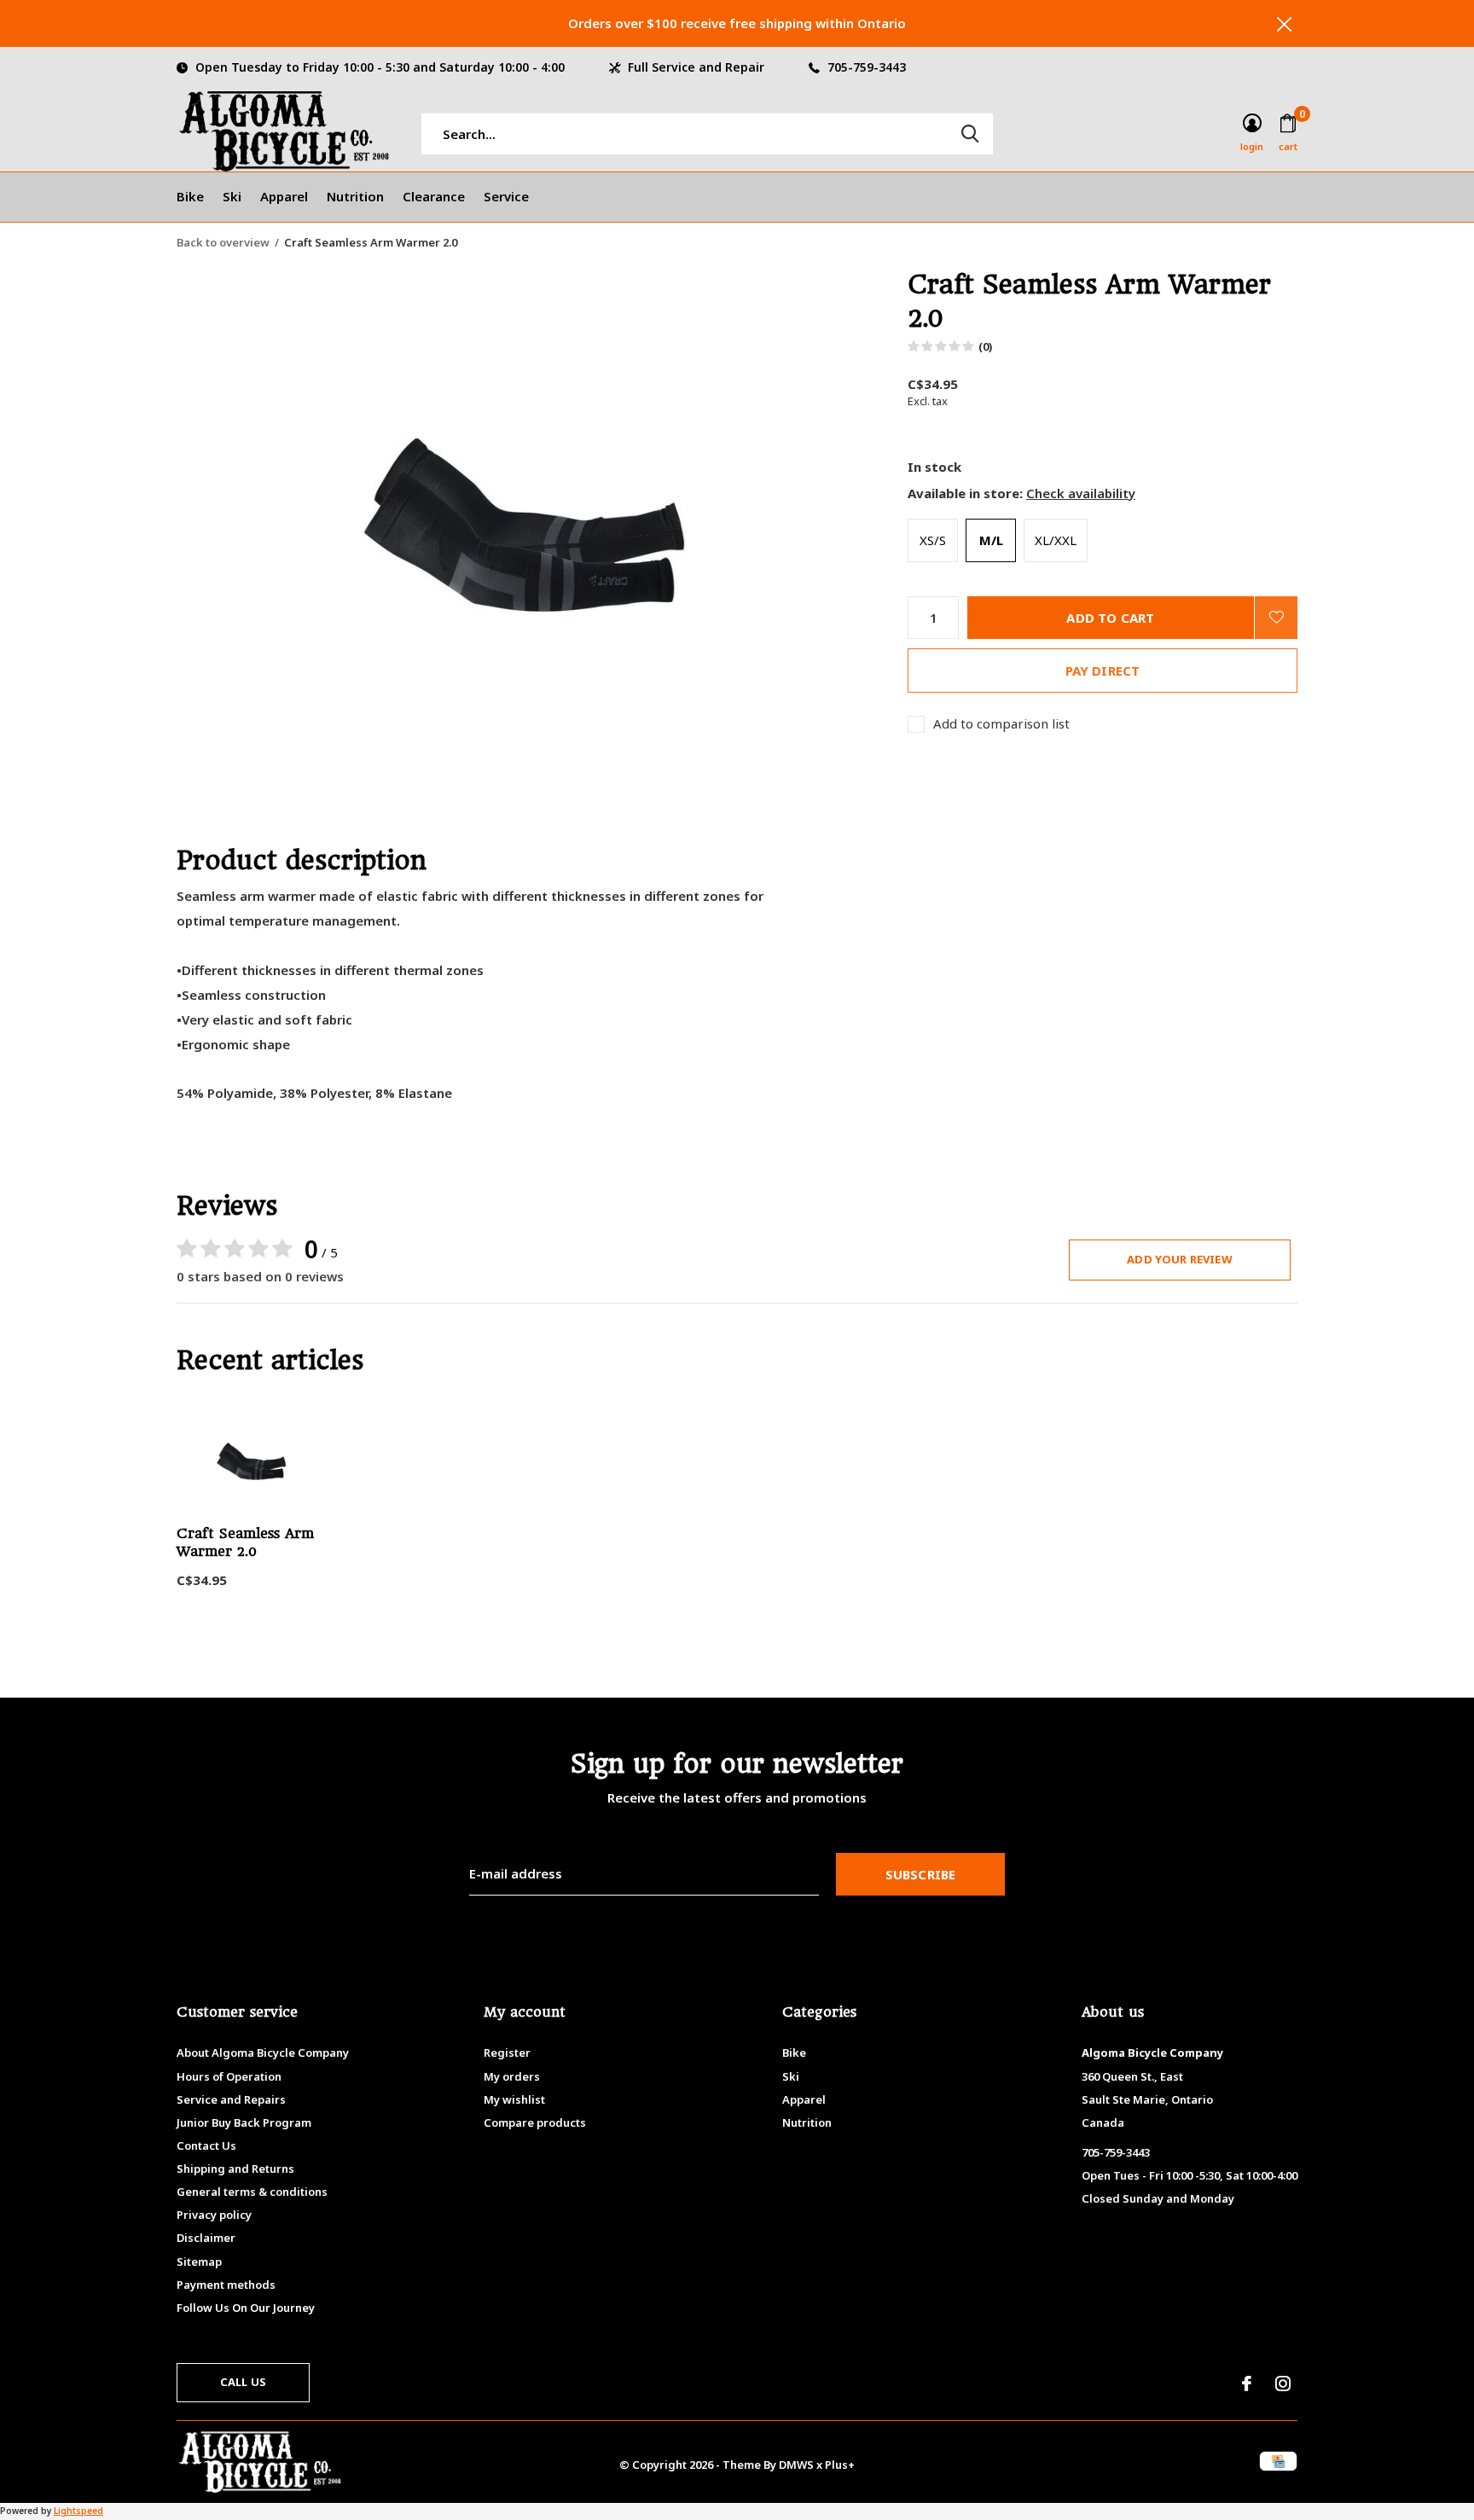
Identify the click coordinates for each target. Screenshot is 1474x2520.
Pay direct (1103, 671)
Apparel (284, 196)
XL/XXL (1056, 540)
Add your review (1180, 1259)
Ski (232, 196)
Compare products (535, 2122)
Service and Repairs (231, 2099)
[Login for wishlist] (1276, 618)
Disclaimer (206, 2238)
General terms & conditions (252, 2192)
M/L (991, 540)
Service (506, 196)
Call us (243, 2382)
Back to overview (223, 242)
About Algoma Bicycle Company (263, 2053)
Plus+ (840, 2465)
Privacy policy (214, 2215)
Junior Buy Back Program (244, 2122)
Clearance (434, 196)
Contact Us (206, 2145)
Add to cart (1110, 618)
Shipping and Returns (235, 2169)
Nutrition (355, 196)
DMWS (796, 2465)
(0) (985, 346)
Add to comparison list (1001, 724)
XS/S (933, 540)
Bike (190, 196)
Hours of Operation (229, 2076)
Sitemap (199, 2262)
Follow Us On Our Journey (246, 2308)
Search (970, 134)
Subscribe (921, 1874)
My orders (512, 2076)
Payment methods (226, 2285)
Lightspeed (78, 2511)
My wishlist (514, 2099)
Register (507, 2053)
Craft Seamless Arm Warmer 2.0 (245, 1542)
